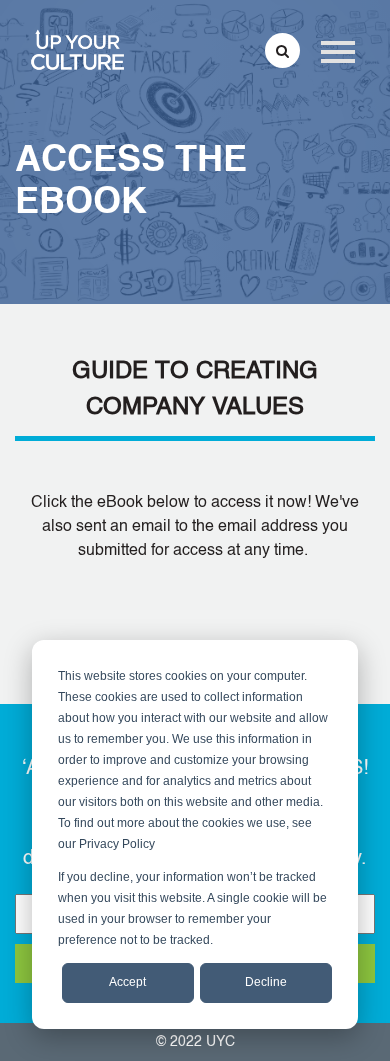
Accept (127, 982)
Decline (266, 982)
